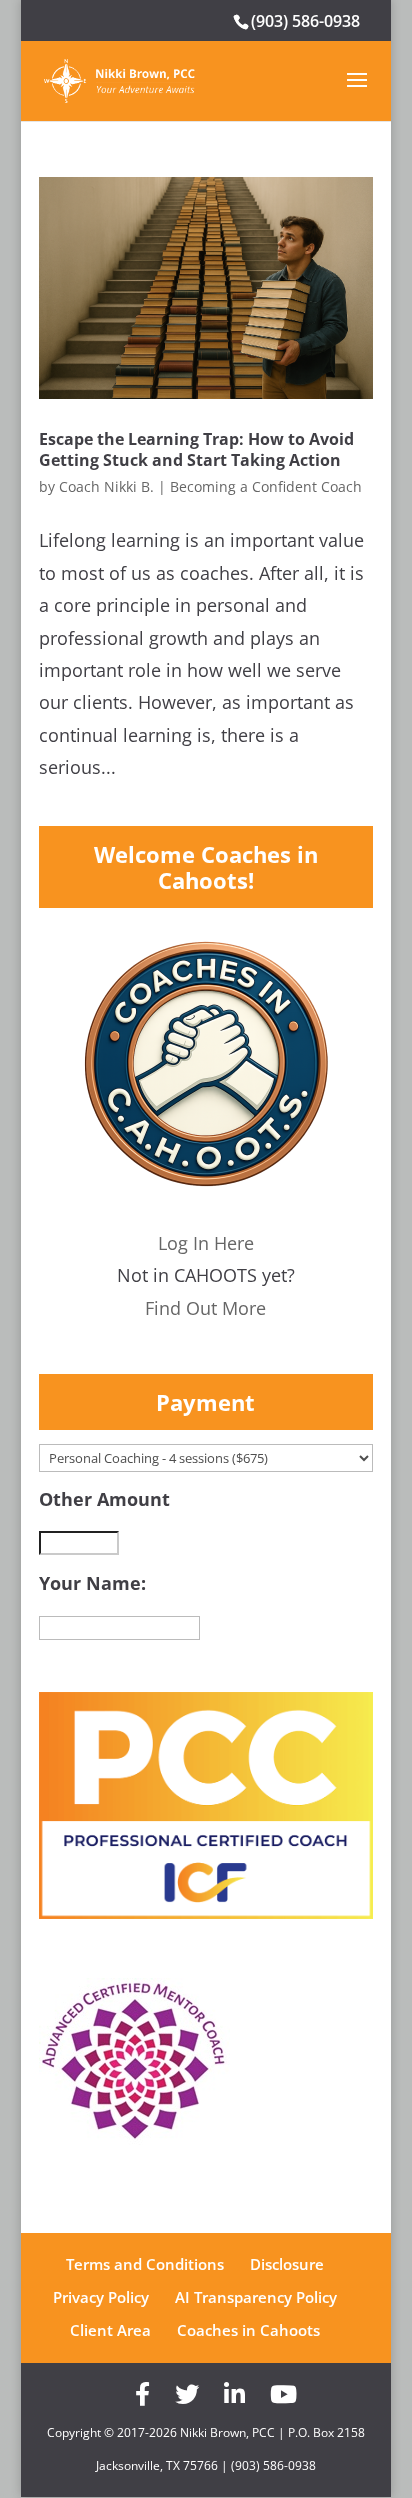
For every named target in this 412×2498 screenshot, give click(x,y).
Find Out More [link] (205, 1308)
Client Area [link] (110, 2330)
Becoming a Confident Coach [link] (266, 486)
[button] (357, 93)
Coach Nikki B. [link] (106, 486)
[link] (119, 79)
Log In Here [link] (206, 1243)
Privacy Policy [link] (101, 2297)
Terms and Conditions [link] (145, 2264)
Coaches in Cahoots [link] (248, 2330)
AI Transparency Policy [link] (256, 2297)
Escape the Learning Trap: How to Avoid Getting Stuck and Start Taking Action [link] (196, 449)
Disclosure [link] (287, 2264)
